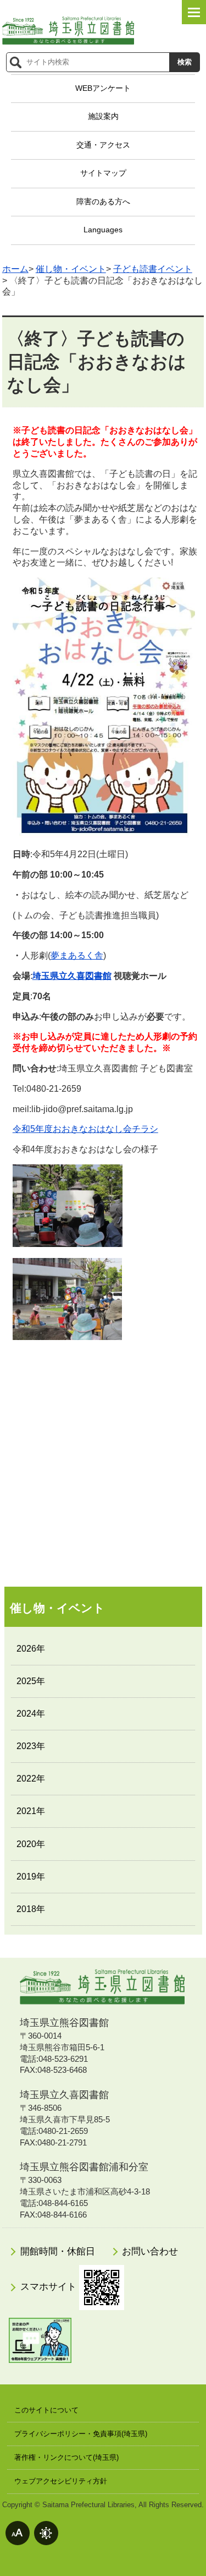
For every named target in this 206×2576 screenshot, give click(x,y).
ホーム (15, 269)
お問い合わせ (150, 2251)
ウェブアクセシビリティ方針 (61, 2481)
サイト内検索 (15, 62)
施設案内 (103, 116)
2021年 (31, 1811)
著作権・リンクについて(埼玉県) (66, 2457)
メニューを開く (194, 12)
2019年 (31, 1877)
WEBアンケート (103, 88)
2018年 (31, 1909)
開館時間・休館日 (57, 2251)
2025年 (31, 1681)
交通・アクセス (103, 145)
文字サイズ (18, 2533)
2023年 (31, 1746)
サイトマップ (103, 173)
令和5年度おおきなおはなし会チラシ (85, 1129)
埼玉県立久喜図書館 (72, 976)
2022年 (31, 1779)
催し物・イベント (71, 269)
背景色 (46, 2533)
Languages (103, 230)
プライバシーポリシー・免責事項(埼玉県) (81, 2434)
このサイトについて (46, 2410)
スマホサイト (50, 2287)
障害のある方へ (103, 201)
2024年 (31, 1714)
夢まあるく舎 (77, 955)
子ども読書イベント (153, 269)
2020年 (31, 1844)
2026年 (31, 1649)
